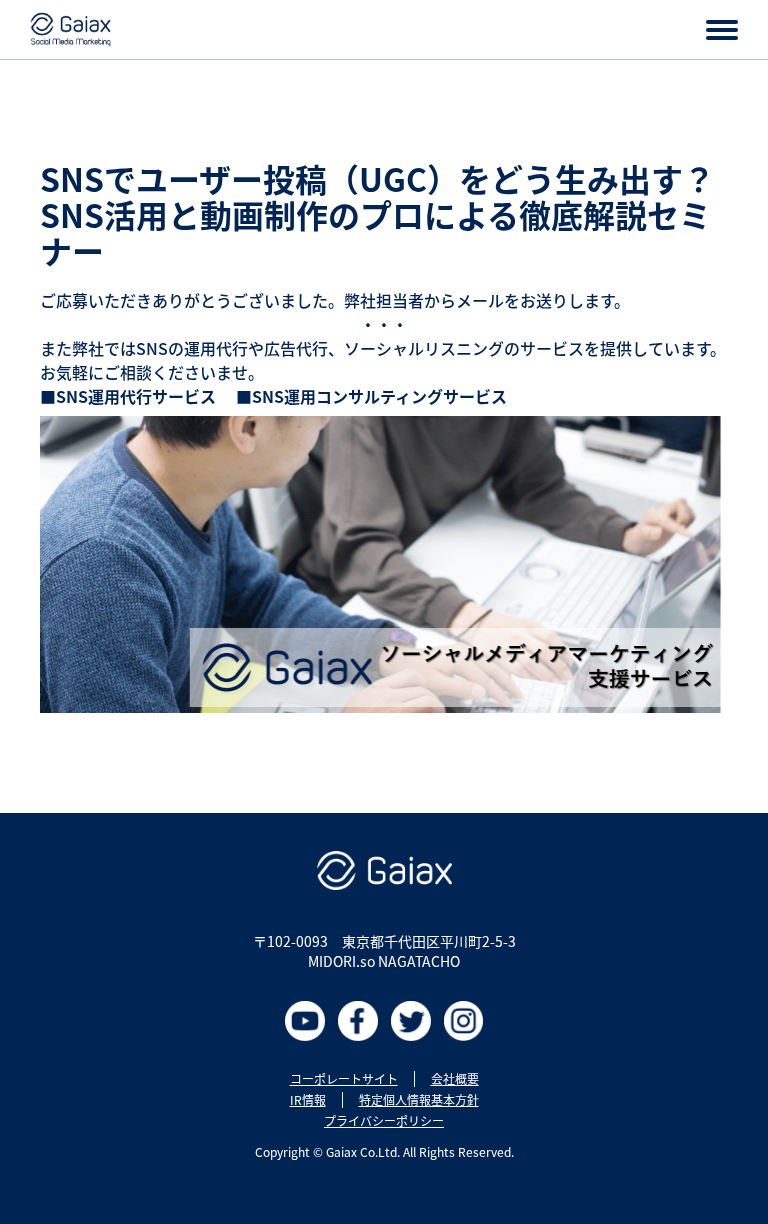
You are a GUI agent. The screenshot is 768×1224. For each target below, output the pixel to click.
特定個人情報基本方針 (419, 1100)
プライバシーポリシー (384, 1121)
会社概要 (455, 1079)
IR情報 (308, 1100)
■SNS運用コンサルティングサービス (373, 396)
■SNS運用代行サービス (128, 396)
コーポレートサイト (344, 1079)
